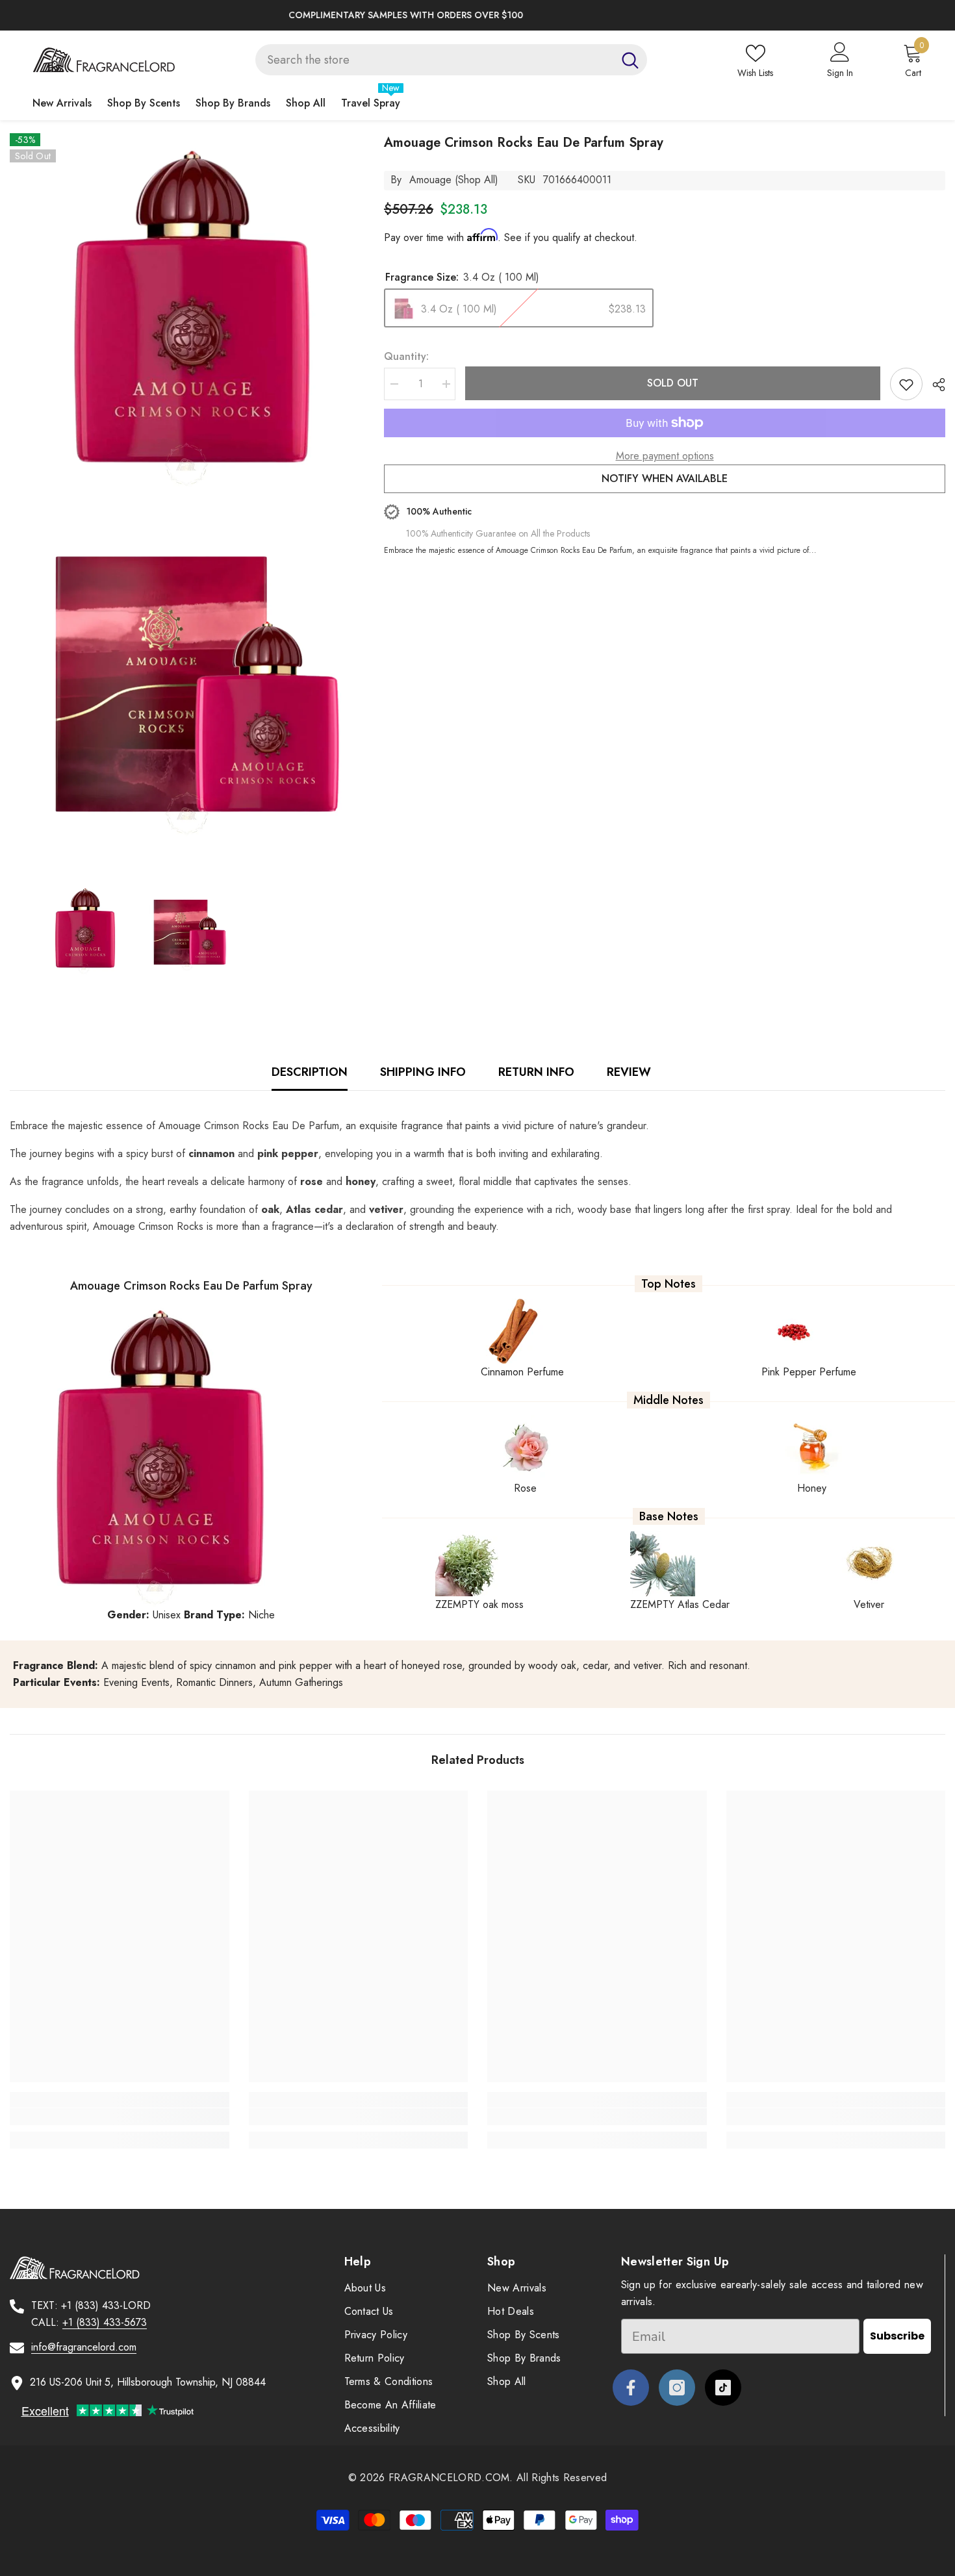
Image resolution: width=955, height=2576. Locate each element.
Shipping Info (423, 1072)
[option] (478, 15)
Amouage (430, 180)
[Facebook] (631, 2388)
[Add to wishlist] (906, 384)
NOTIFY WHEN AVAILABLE (665, 478)
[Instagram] (677, 2388)
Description (310, 1072)
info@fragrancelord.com (84, 2347)
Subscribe (897, 2336)
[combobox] (434, 60)
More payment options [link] (665, 456)
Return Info (536, 1072)
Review (629, 1072)
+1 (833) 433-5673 (105, 2322)
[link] (120, 2117)
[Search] (451, 60)
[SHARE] (934, 385)
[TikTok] (723, 2388)
